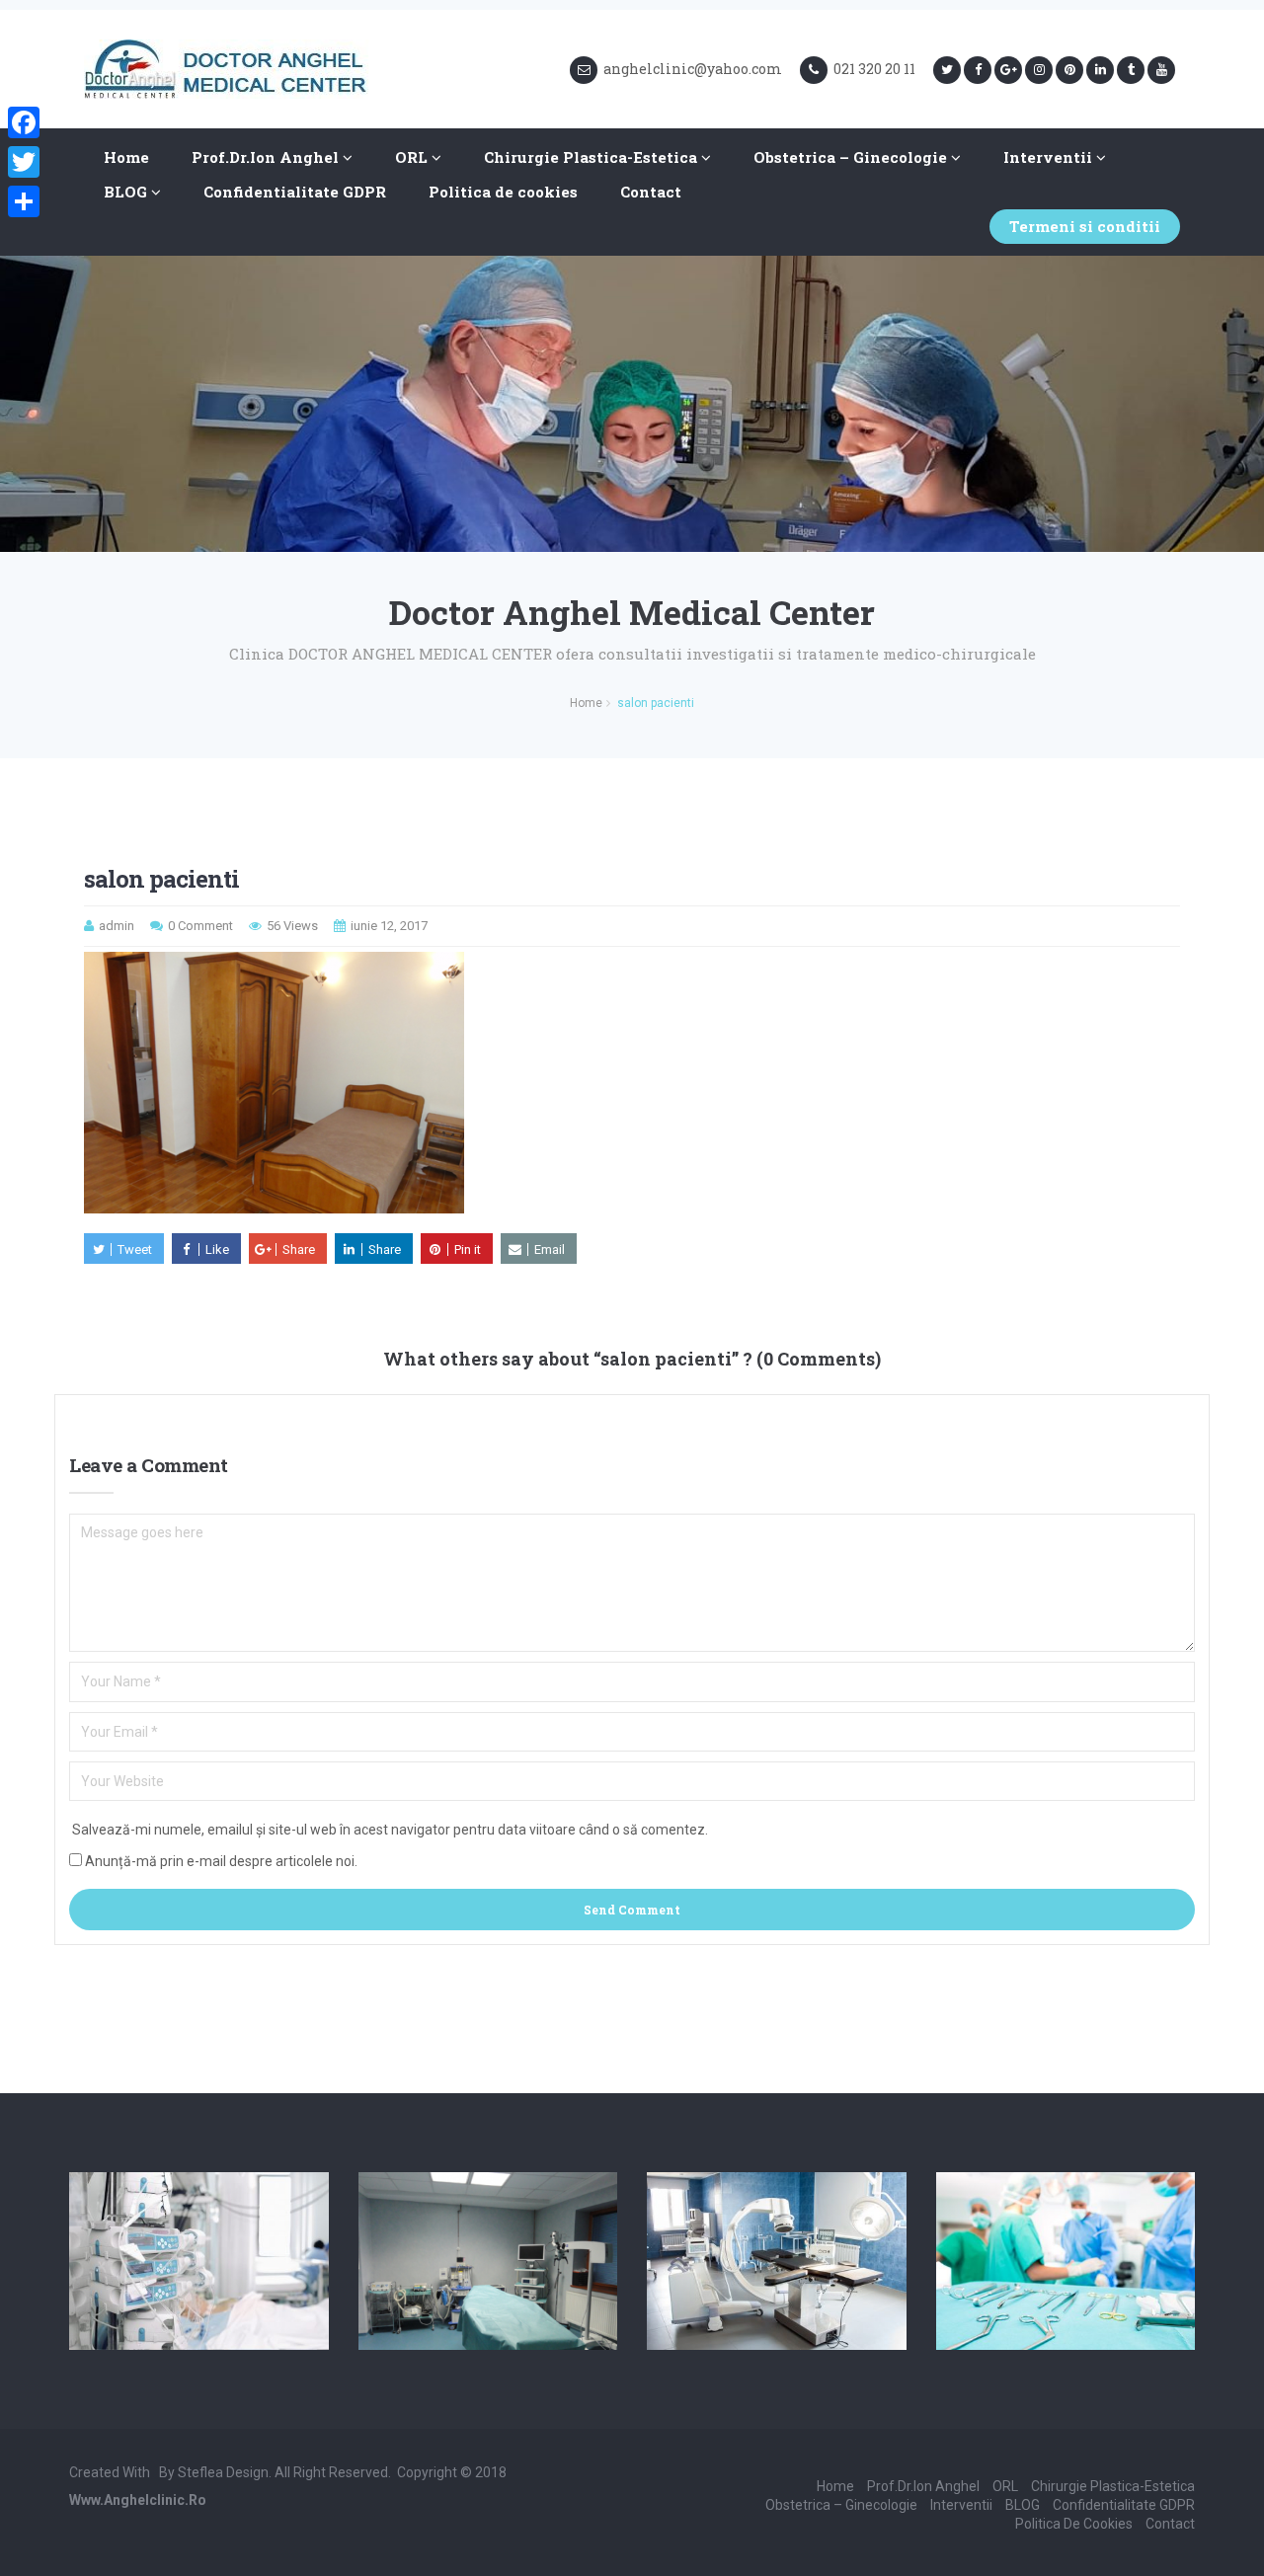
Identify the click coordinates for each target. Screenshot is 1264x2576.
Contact (651, 192)
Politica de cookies (503, 192)
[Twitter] (947, 70)
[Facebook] (978, 70)
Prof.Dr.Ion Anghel (267, 157)
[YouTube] (1161, 70)
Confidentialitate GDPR (295, 192)
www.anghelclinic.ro (138, 2500)
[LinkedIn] (1100, 70)
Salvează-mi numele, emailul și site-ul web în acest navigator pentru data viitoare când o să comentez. (390, 1830)
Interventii (1050, 157)
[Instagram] (1039, 70)
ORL (413, 157)
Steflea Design (223, 2472)
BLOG (127, 192)
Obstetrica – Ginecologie (852, 157)
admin (117, 926)
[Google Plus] (1008, 70)
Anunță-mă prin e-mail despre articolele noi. (221, 1861)
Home (126, 157)
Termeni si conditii (1085, 226)
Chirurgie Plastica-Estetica (592, 157)
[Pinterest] (1069, 70)
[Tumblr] (1131, 70)
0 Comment (200, 926)
